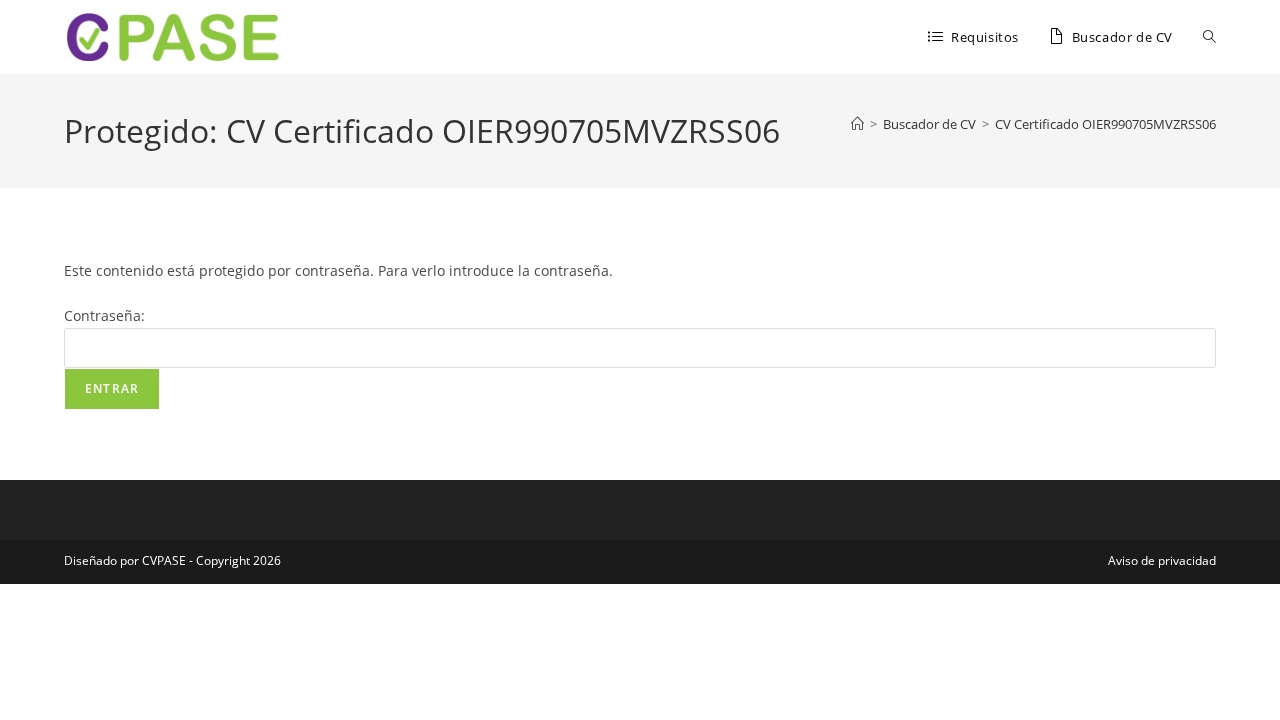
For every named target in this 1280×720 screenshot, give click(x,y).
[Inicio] (857, 124)
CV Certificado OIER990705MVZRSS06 (1105, 124)
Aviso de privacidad (1162, 560)
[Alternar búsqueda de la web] (1209, 37)
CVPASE (164, 560)
